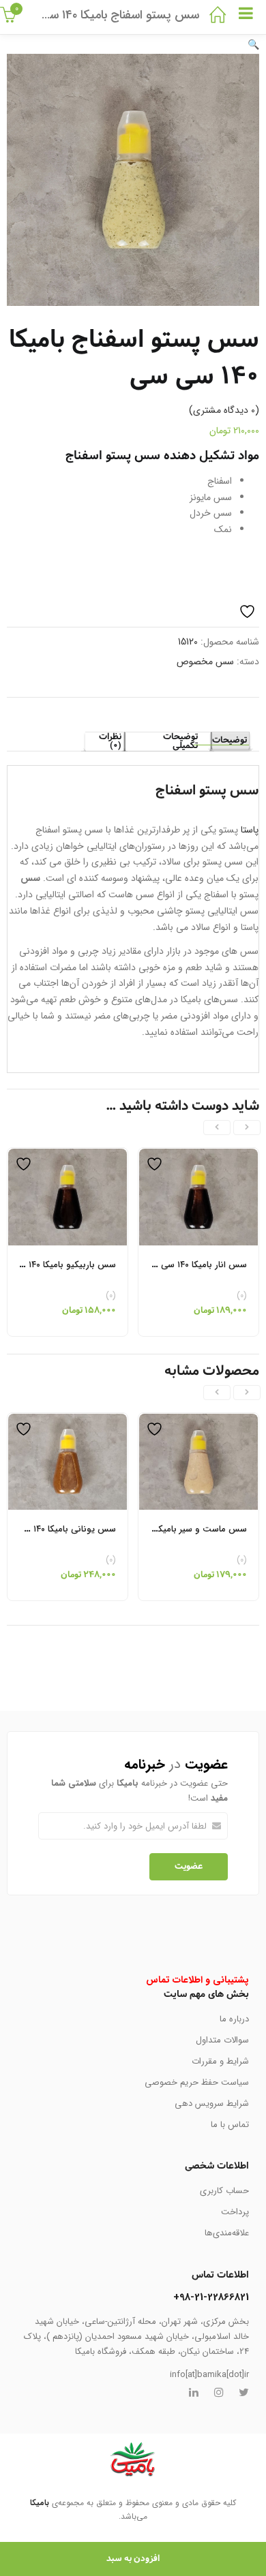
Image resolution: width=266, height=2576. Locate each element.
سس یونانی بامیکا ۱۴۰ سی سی (58, 1529)
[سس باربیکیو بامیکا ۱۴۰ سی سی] (68, 1156)
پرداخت (235, 2212)
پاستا (250, 830)
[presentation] (247, 1128)
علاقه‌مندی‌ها (227, 2233)
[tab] (230, 741)
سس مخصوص (205, 662)
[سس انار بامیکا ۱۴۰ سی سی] (198, 1156)
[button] (253, 45)
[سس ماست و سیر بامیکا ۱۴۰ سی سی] (198, 1421)
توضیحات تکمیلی (180, 742)
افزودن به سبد (133, 2559)
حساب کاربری (224, 2191)
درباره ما (234, 2019)
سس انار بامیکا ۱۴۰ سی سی (196, 1265)
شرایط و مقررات (220, 2061)
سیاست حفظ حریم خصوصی (197, 2082)
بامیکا (40, 2503)
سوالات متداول (222, 2040)
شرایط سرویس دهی (212, 2104)
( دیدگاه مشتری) (224, 410)
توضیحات (230, 741)
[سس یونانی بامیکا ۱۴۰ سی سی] (68, 1421)
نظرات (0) (110, 742)
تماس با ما (230, 2125)
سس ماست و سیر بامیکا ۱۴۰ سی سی (178, 1529)
